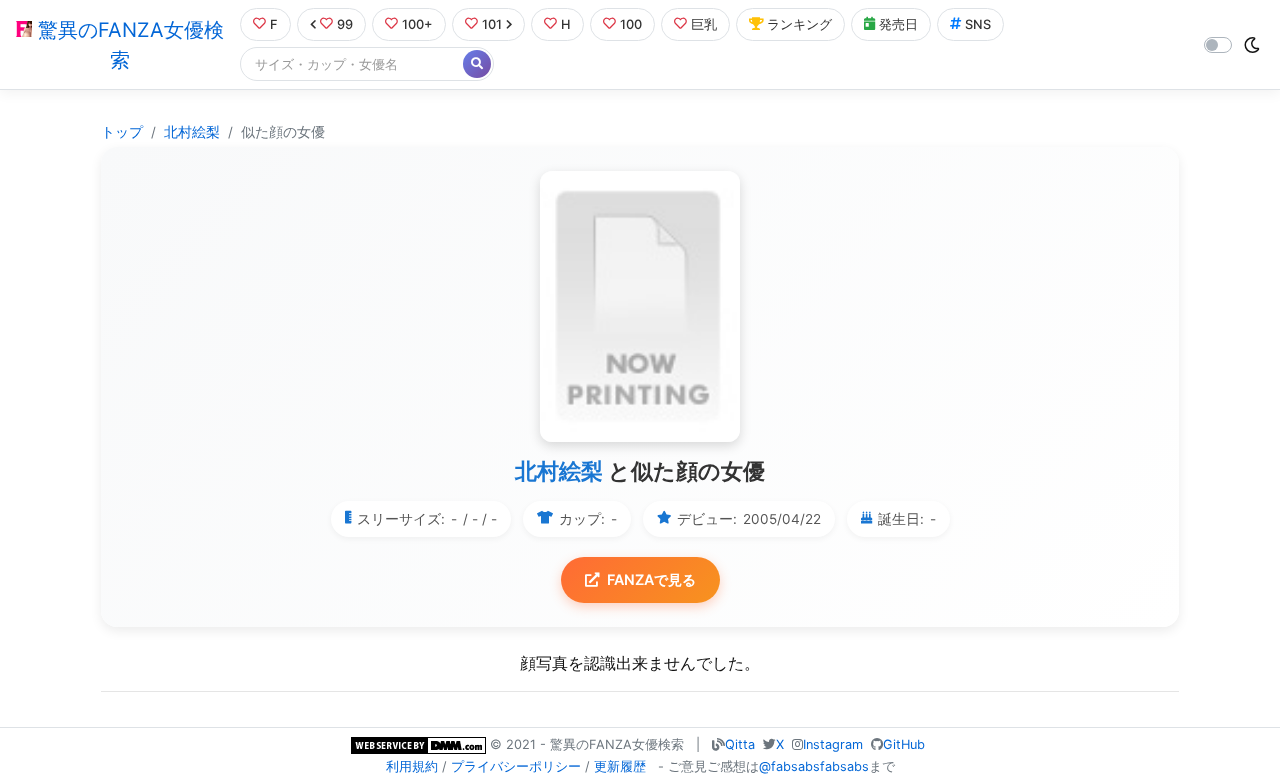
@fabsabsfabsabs (814, 766)
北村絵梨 (192, 132)
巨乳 (704, 24)
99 (345, 24)
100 (631, 24)
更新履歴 (620, 766)
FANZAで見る (651, 579)
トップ (122, 132)
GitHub (904, 744)
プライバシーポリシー (516, 766)
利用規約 (412, 766)
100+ (417, 24)
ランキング (799, 24)
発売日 (898, 24)
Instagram (833, 744)
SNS (978, 24)
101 (492, 24)
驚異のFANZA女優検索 (128, 45)
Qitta (740, 744)
